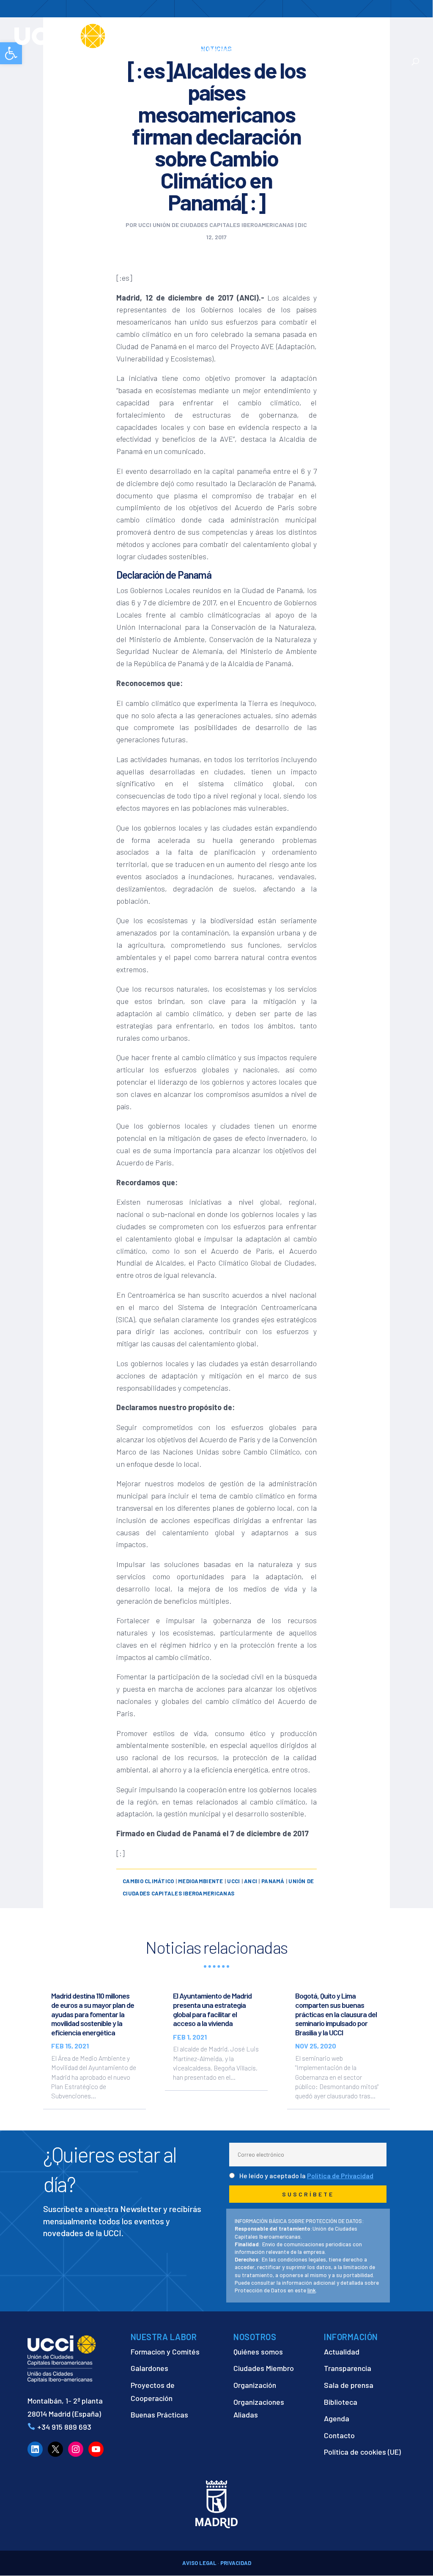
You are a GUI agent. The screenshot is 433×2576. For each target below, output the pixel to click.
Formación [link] (300, 30)
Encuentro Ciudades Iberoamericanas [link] (219, 45)
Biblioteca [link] (341, 2402)
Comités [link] (341, 30)
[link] (90, 35)
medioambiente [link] (200, 1881)
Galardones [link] (149, 2368)
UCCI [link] (233, 1881)
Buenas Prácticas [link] (159, 2415)
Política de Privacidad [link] (340, 2175)
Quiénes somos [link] (258, 2352)
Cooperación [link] (245, 30)
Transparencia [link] (348, 2368)
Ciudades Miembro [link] (264, 2368)
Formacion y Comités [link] (165, 2352)
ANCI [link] (251, 1881)
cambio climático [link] (148, 1881)
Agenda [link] (337, 2418)
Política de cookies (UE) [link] (362, 2452)
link (312, 2290)
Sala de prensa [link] (349, 2385)
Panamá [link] (273, 1881)
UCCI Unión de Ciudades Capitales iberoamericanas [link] (216, 225)
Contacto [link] (338, 50)
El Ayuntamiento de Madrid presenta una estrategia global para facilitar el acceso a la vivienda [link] (212, 2009)
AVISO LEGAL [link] (199, 2563)
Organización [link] (255, 2385)
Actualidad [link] (288, 50)
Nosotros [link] (192, 30)
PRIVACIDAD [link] (236, 2563)
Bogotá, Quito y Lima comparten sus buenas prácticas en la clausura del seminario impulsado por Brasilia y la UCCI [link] (336, 2014)
